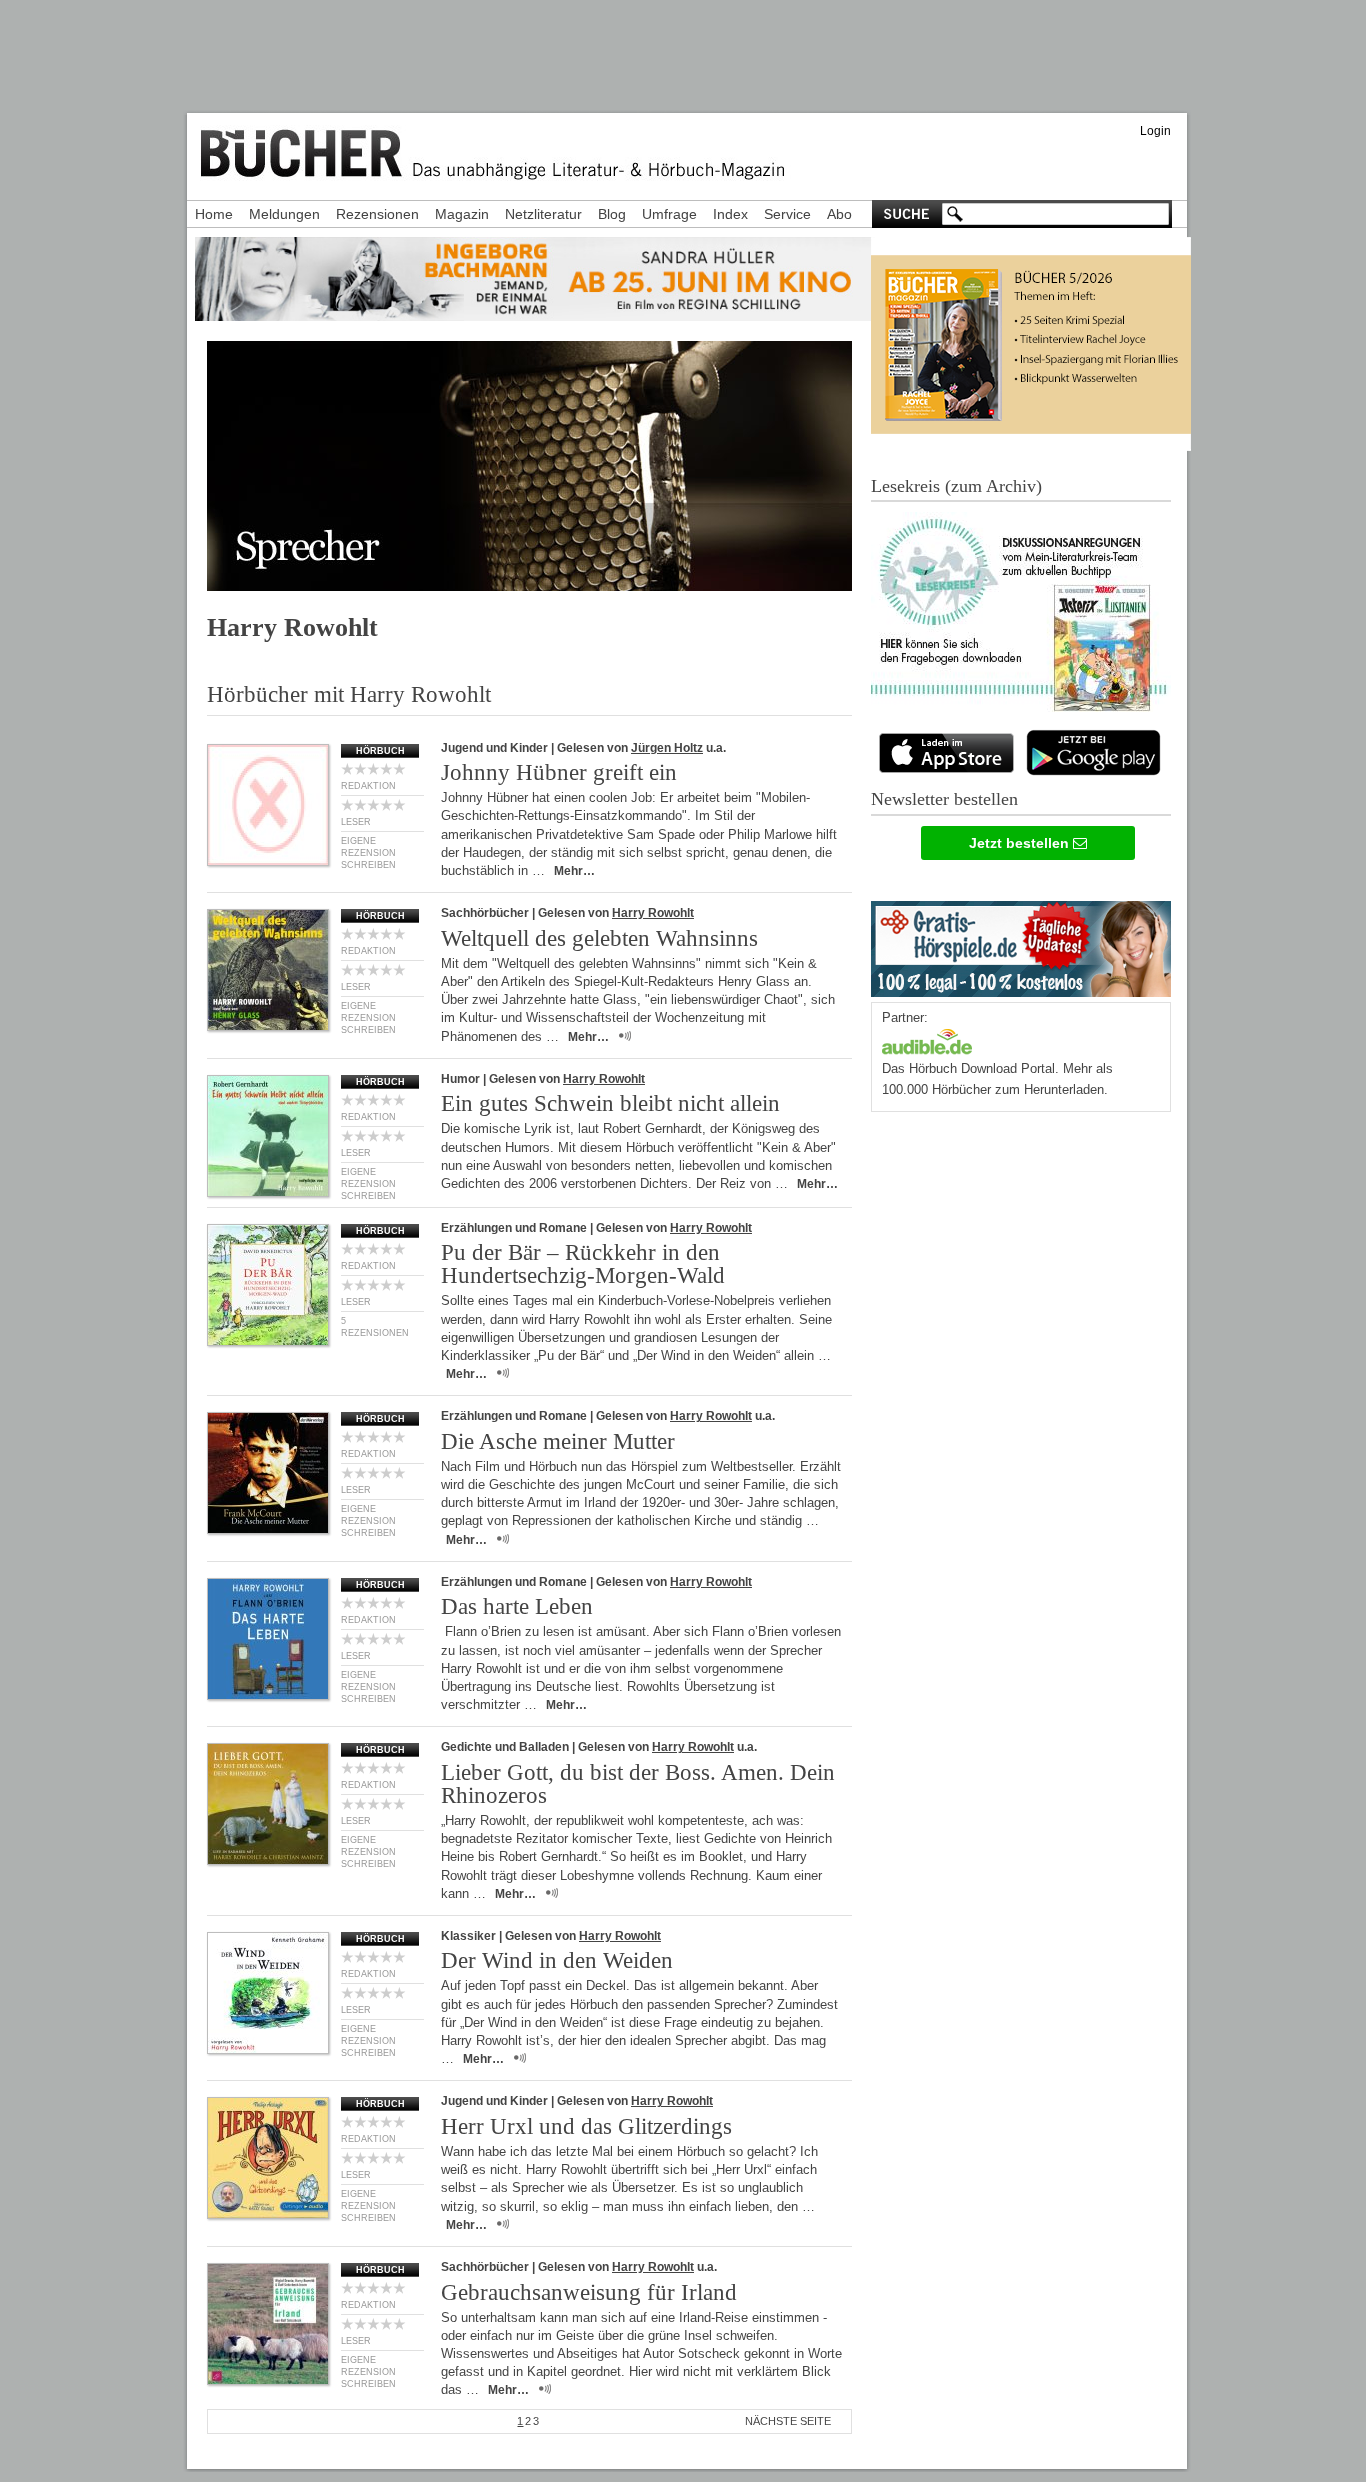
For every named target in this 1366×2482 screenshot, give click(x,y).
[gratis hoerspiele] (1021, 944)
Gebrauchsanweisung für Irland (589, 2292)
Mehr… (574, 871)
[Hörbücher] (927, 1039)
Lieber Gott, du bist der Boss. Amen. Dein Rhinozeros (638, 1784)
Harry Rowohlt (653, 913)
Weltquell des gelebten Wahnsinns (599, 938)
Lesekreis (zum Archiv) (956, 486)
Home (214, 214)
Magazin (462, 214)
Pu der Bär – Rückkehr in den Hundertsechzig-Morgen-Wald (583, 1264)
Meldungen (284, 214)
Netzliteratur (543, 214)
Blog (612, 214)
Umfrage (669, 214)
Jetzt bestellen (1021, 843)
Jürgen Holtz (667, 748)
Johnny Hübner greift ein (559, 772)
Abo (839, 214)
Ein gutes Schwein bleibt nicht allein (610, 1103)
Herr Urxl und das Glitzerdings (586, 2126)
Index (730, 214)
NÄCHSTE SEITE (788, 2421)
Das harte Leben (517, 1606)
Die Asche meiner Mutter (558, 1441)
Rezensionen (377, 214)
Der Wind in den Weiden (557, 1960)
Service (787, 214)
